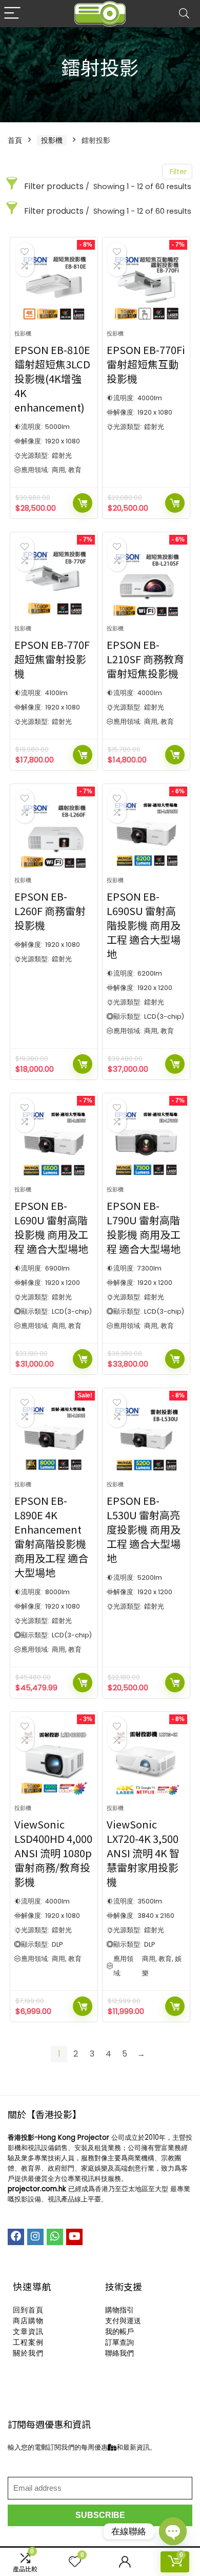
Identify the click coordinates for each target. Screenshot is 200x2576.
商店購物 (28, 2321)
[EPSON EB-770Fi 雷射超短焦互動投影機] (146, 288)
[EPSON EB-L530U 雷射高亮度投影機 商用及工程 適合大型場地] (146, 1439)
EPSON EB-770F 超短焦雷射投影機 (52, 659)
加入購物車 (83, 503)
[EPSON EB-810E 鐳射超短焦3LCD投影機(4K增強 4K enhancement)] (54, 288)
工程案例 (28, 2342)
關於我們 (28, 2353)
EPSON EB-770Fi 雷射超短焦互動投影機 (146, 364)
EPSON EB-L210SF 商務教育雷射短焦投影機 (145, 659)
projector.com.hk (37, 2189)
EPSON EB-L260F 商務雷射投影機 (50, 911)
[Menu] (12, 14)
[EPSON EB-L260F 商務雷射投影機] (54, 834)
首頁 (15, 140)
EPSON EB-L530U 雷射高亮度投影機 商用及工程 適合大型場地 (144, 1529)
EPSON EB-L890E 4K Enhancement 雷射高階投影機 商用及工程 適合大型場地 (51, 1536)
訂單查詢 (119, 2342)
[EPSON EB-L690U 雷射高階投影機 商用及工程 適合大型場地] (54, 1144)
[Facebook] (16, 2237)
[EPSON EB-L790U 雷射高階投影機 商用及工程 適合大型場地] (146, 1144)
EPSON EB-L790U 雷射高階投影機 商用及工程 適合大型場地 (144, 1227)
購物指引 (119, 2310)
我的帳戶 (119, 2331)
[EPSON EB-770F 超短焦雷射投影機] (54, 583)
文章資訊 (28, 2331)
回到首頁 (28, 2310)
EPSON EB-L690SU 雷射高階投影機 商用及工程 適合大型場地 (144, 925)
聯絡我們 (119, 2353)
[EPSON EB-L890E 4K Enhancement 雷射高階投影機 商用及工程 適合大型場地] (54, 1439)
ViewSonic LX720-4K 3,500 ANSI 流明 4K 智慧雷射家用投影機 (143, 1853)
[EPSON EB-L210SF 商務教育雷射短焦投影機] (146, 583)
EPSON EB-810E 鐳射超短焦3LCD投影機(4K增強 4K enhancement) (52, 378)
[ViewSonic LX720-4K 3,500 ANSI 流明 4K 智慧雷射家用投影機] (146, 1762)
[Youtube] (74, 2237)
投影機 (52, 140)
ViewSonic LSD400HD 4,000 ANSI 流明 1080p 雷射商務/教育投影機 (53, 1853)
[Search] (184, 14)
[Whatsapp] (55, 2237)
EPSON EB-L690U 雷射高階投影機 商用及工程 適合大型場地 (51, 1227)
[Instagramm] (35, 2237)
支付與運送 (123, 2321)
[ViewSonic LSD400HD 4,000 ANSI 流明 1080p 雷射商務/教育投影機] (54, 1762)
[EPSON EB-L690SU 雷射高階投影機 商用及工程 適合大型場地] (146, 834)
